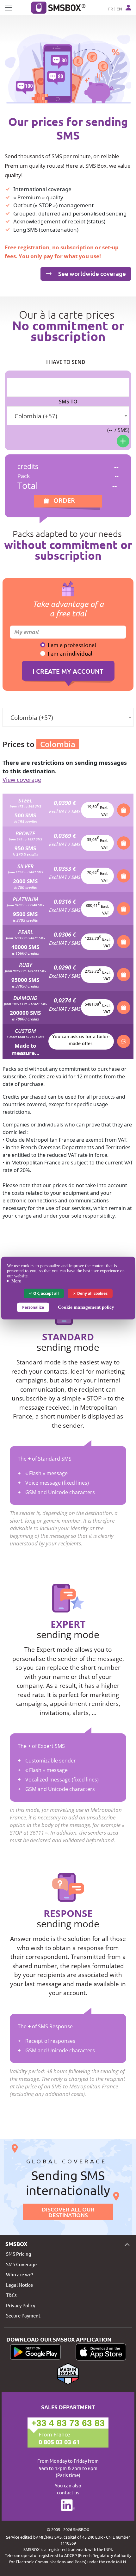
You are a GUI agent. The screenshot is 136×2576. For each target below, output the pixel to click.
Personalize (33, 1307)
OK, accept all (46, 1293)
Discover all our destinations (68, 2212)
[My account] (128, 8)
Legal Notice (19, 2285)
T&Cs (11, 2295)
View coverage (22, 780)
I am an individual (70, 653)
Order (64, 500)
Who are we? (20, 2274)
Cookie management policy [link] (86, 1307)
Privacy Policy (21, 2305)
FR (111, 9)
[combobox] (68, 416)
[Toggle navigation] (9, 8)
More (16, 1281)
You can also (68, 2489)
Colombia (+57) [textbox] (36, 416)
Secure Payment (23, 2315)
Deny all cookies (92, 1293)
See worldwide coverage (91, 274)
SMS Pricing (19, 2254)
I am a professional (72, 645)
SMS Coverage (21, 2264)
